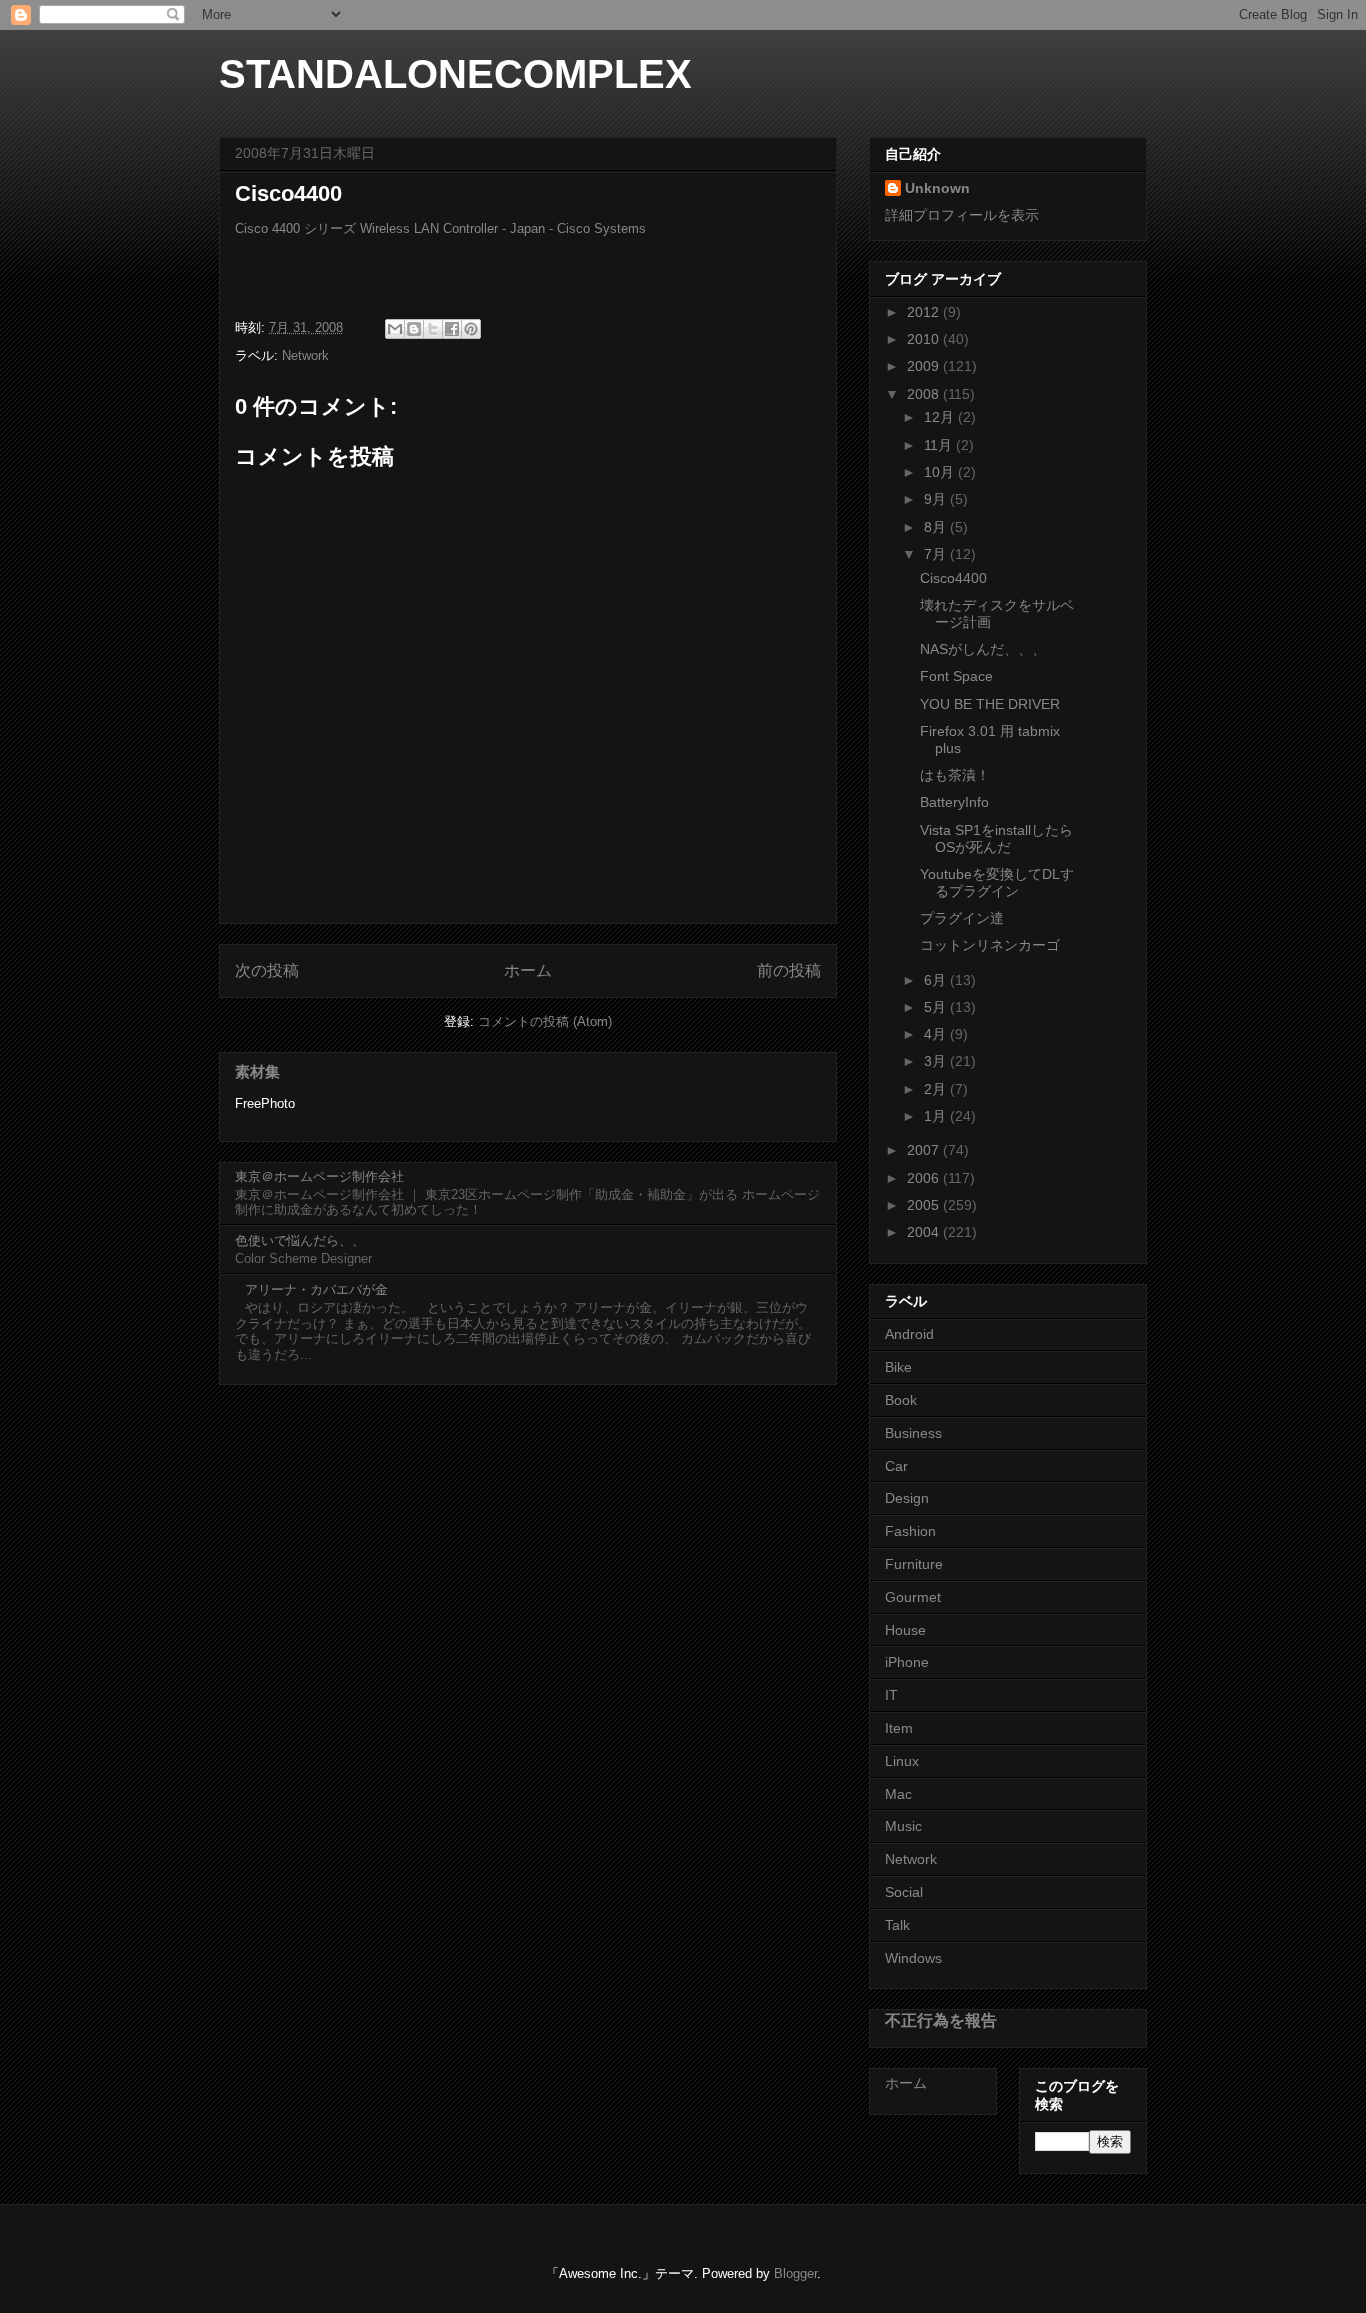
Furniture (914, 1564)
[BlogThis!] (414, 329)
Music (903, 1826)
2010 (925, 339)
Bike (898, 1367)
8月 (937, 527)
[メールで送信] (395, 329)
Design (907, 1498)
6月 (937, 980)
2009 (925, 366)
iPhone (907, 1662)
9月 (937, 499)
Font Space (956, 676)
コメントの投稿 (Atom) (545, 1021)
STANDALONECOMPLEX (455, 74)
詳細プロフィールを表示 (962, 215)
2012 (925, 312)
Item (899, 1728)
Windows (913, 1958)
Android (909, 1334)
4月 (937, 1034)
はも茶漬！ (955, 775)
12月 (941, 417)
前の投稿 (789, 970)
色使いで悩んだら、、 (300, 1240)
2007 (925, 1150)
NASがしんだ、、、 (983, 649)
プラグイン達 (962, 918)
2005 (925, 1205)
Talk (897, 1925)
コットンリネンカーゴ (990, 945)
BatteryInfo (954, 802)
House (905, 1630)
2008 (925, 394)
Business (913, 1433)
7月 (937, 554)
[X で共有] (433, 329)
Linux (902, 1761)
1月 (937, 1116)
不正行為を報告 (941, 2020)
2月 (937, 1089)
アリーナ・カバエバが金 (316, 1289)
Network (305, 355)
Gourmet (913, 1597)
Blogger (795, 2273)
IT (891, 1695)
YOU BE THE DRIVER (990, 704)
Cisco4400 (953, 578)
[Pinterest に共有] (471, 329)
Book (901, 1400)
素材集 (257, 1071)
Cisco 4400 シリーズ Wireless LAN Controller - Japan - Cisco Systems (440, 228)
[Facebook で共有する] (452, 329)
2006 (925, 1178)
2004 (925, 1232)
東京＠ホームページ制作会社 (319, 1176)
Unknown (937, 188)
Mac (898, 1794)
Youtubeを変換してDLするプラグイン (997, 882)
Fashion (910, 1531)
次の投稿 (267, 970)
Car (896, 1466)
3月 (937, 1061)
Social (904, 1892)
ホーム (528, 970)
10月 (941, 472)
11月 (940, 445)
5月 (937, 1007)
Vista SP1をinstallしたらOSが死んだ (996, 838)
